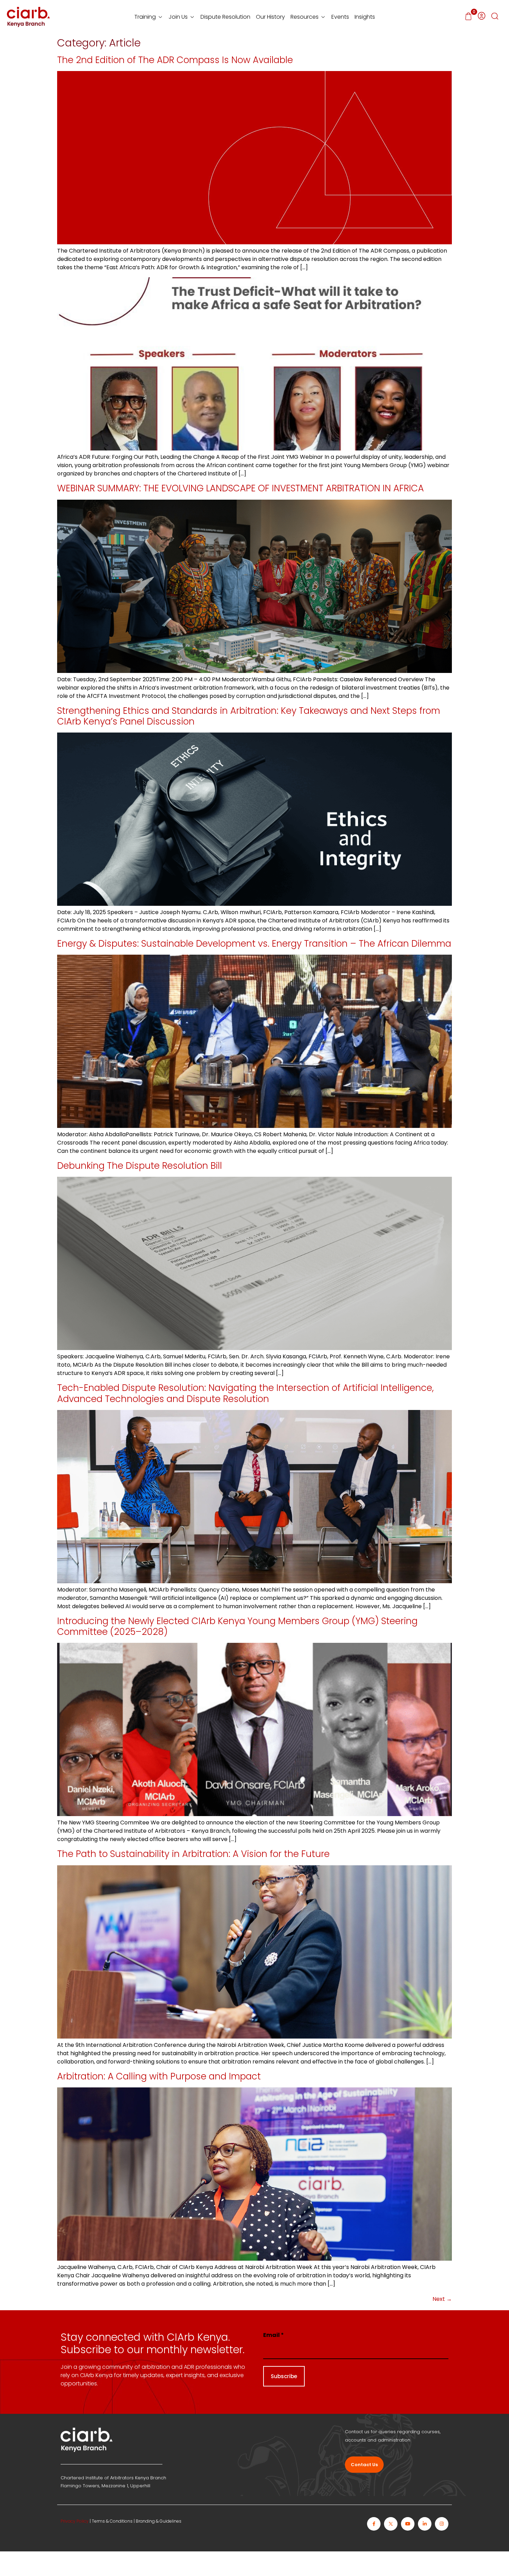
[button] (495, 17)
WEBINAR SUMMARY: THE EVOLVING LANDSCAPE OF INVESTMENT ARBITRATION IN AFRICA (240, 488)
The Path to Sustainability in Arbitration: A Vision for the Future (193, 1854)
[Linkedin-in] (425, 2524)
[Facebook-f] (374, 2524)
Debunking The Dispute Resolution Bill (140, 1166)
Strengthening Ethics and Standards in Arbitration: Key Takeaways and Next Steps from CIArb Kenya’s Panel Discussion (249, 716)
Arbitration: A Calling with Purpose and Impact (159, 2076)
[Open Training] (160, 17)
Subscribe (284, 2376)
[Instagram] (442, 2524)
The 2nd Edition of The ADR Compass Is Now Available (175, 60)
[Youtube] (408, 2524)
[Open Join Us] (192, 17)
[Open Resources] (323, 17)
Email (274, 2335)
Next (442, 2299)
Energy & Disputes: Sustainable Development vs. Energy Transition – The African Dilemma (254, 944)
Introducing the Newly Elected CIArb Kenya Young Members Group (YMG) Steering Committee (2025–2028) (237, 1626)
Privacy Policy (75, 2521)
